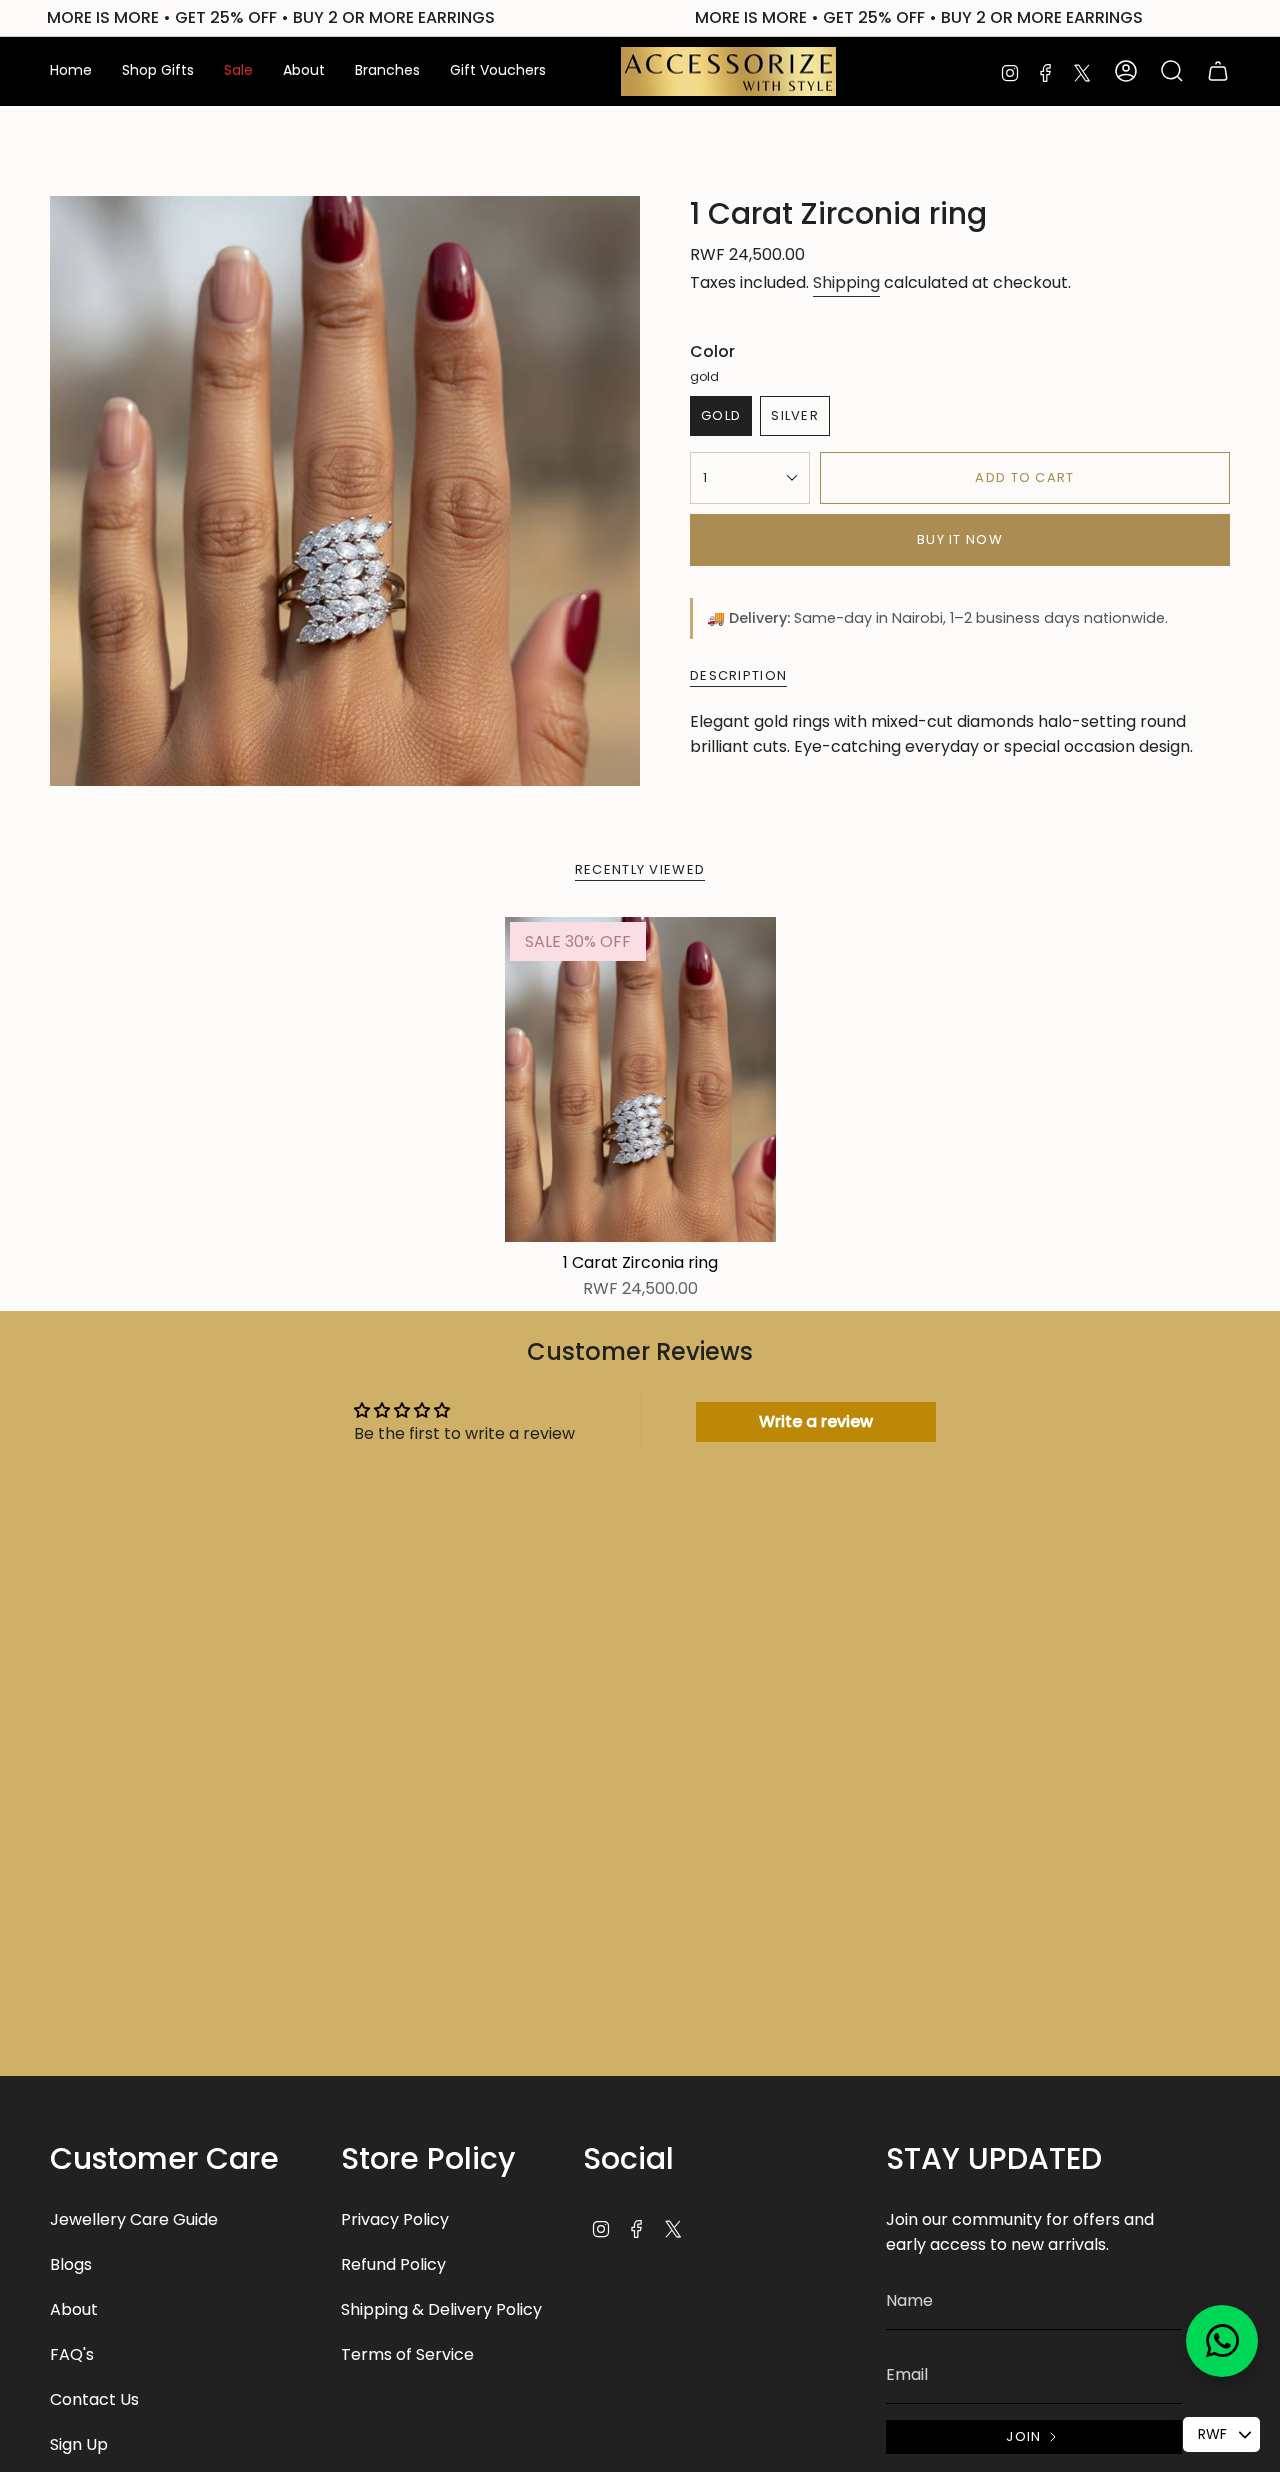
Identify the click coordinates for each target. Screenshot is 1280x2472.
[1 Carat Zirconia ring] (640, 1079)
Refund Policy (393, 2264)
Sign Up (79, 2444)
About (74, 2309)
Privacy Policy (395, 2219)
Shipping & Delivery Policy (441, 2309)
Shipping (846, 282)
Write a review (816, 1421)
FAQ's (72, 2354)
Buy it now (960, 539)
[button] (158, 71)
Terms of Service (407, 2354)
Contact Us (94, 2399)
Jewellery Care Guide (134, 2219)
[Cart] (1218, 71)
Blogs (71, 2264)
